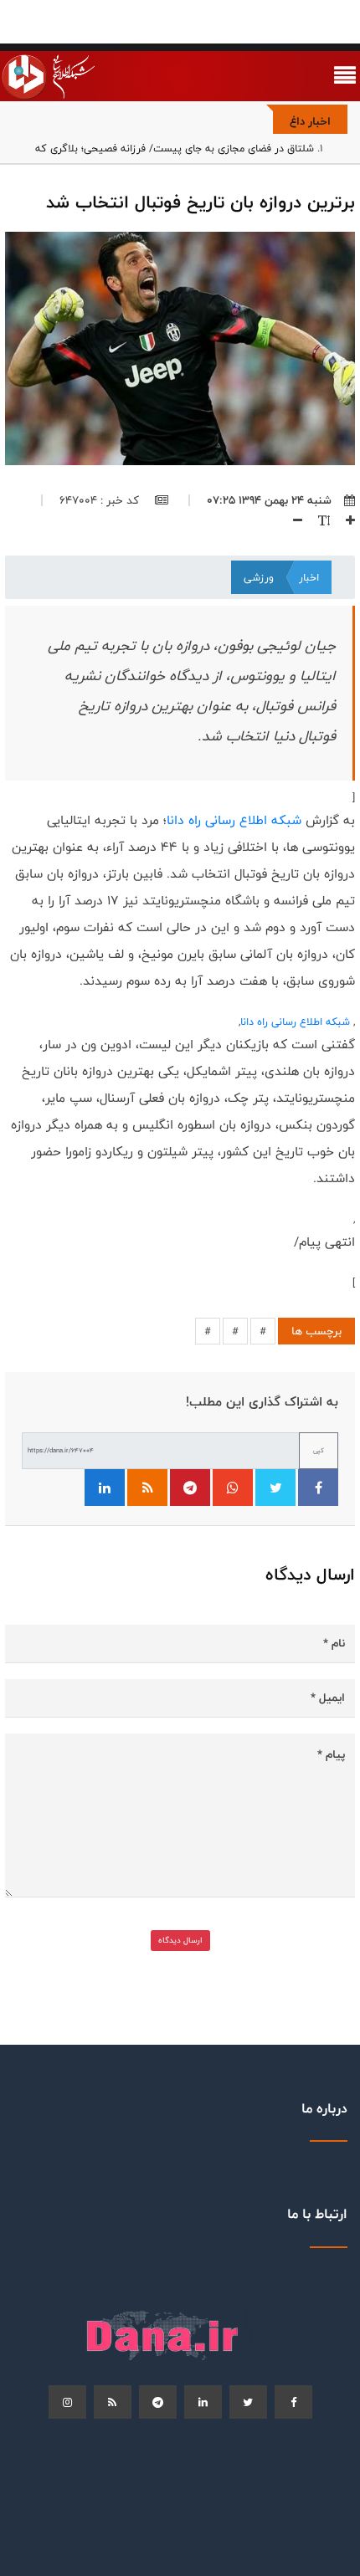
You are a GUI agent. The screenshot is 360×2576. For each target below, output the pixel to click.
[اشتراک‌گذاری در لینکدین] (105, 1488)
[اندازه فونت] (318, 520)
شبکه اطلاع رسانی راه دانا (234, 820)
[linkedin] (203, 2402)
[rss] (113, 2402)
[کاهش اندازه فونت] (291, 520)
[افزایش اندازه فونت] (344, 520)
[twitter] (248, 2402)
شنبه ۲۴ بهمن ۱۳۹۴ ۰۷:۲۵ (269, 500)
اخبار (309, 577)
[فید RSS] (147, 1488)
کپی (319, 1450)
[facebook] (293, 2402)
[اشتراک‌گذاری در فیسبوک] (318, 1488)
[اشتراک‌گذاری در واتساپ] (233, 1488)
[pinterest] (158, 2402)
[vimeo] (67, 2402)
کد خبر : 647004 (101, 500)
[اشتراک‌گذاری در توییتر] (275, 1488)
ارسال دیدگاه (180, 1940)
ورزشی (259, 577)
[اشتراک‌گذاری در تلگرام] (190, 1488)
